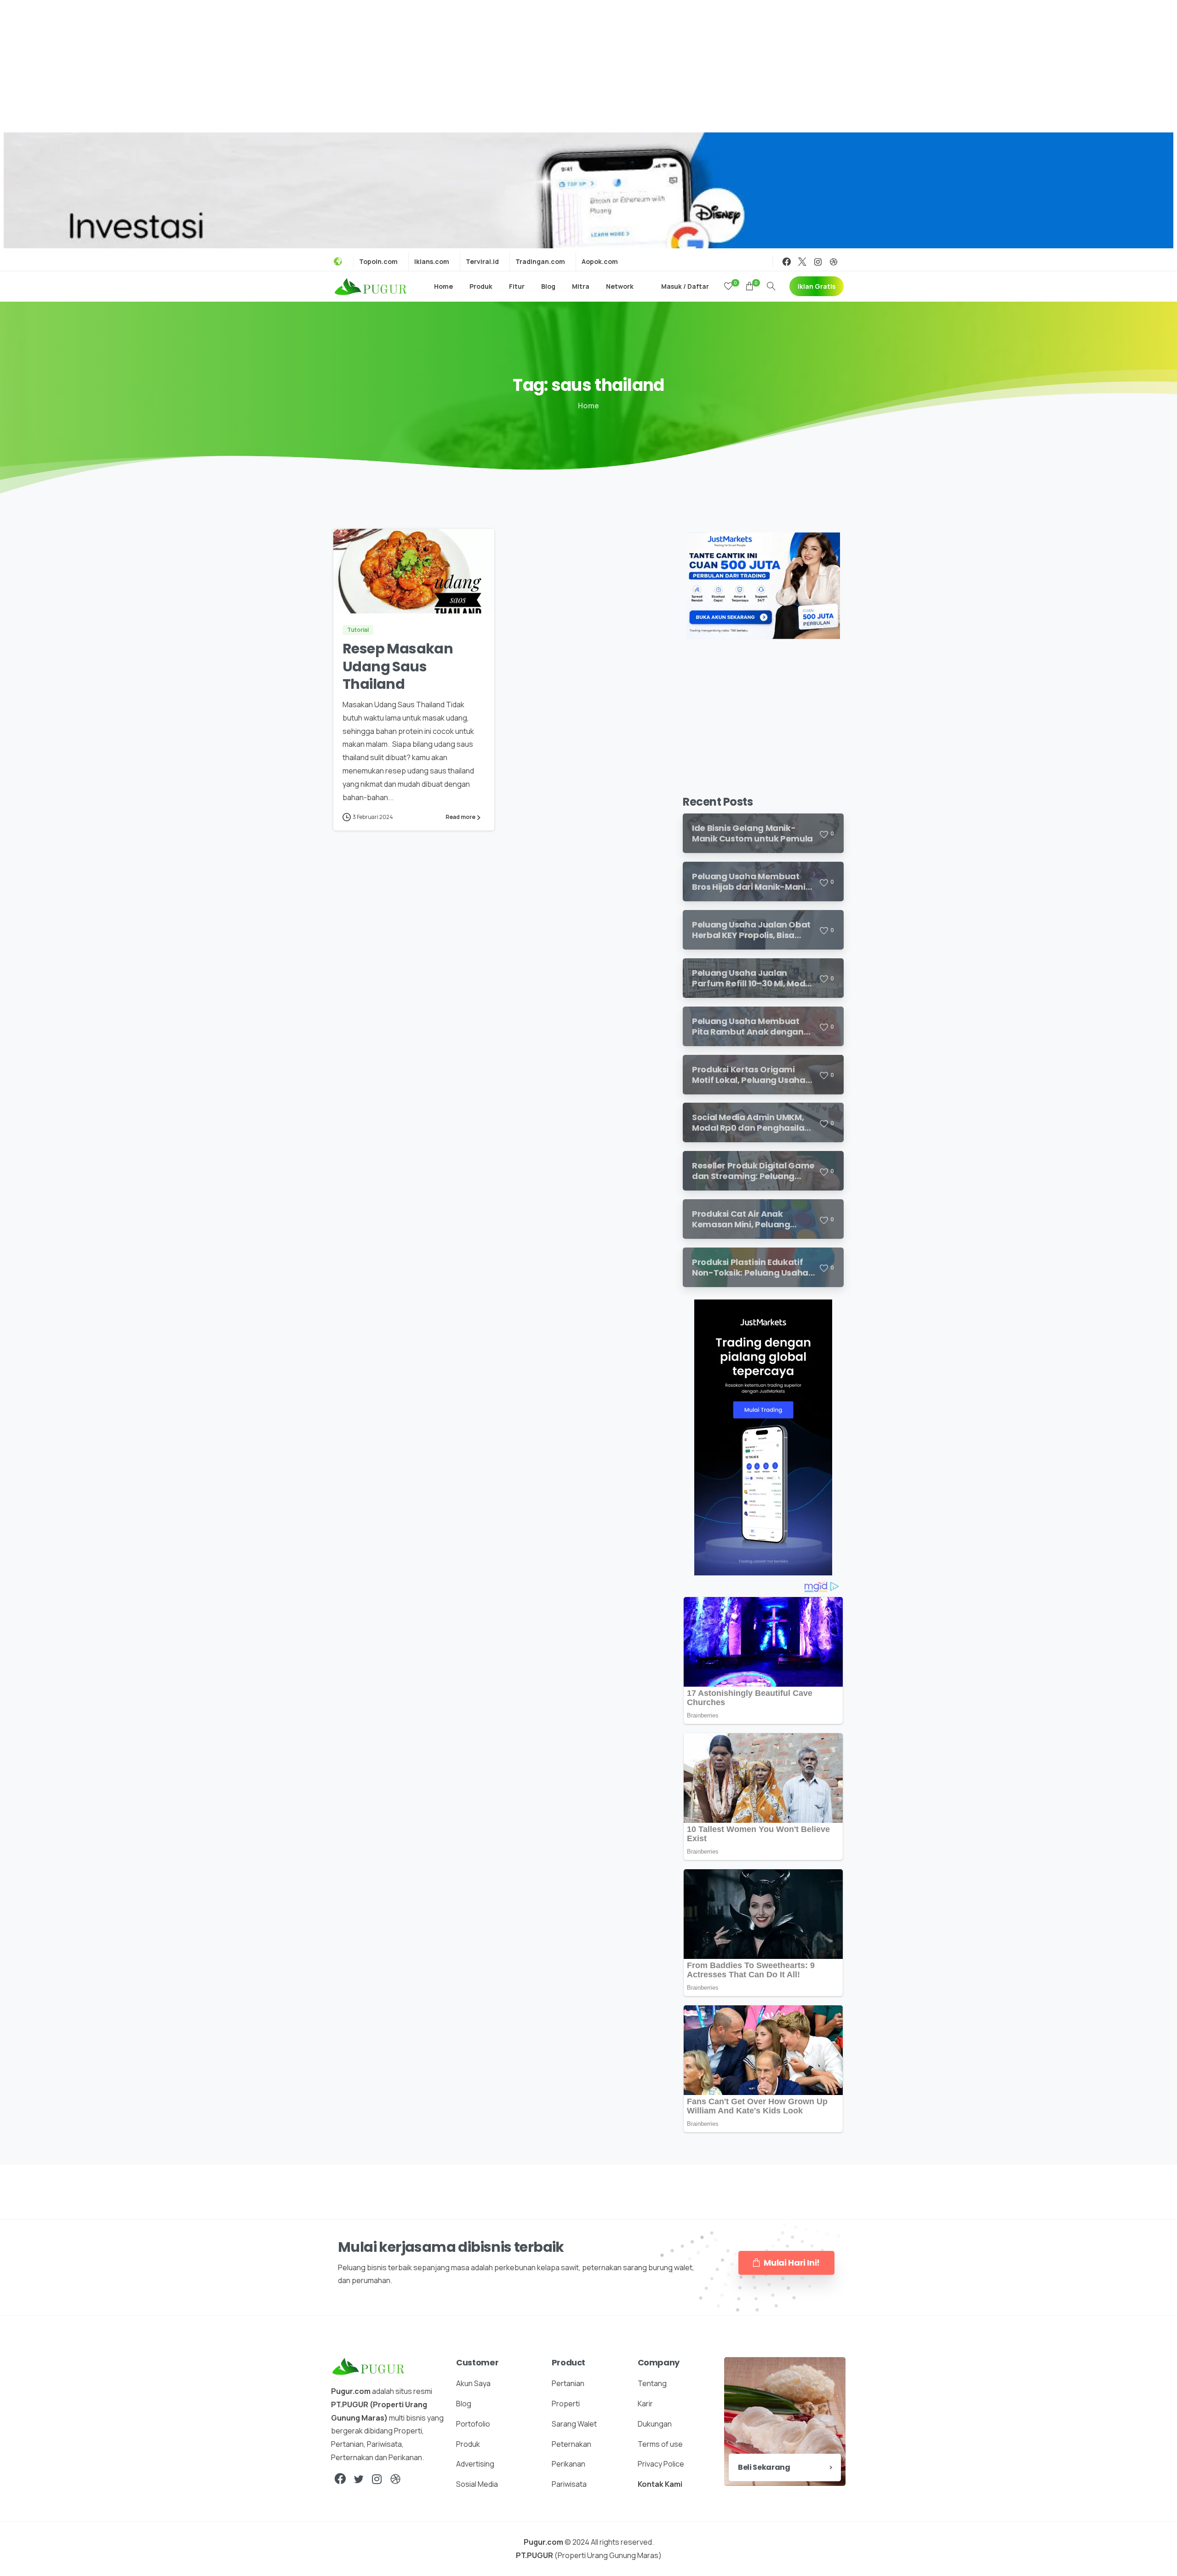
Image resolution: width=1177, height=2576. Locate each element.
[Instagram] (818, 262)
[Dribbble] (834, 262)
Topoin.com (378, 262)
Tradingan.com (540, 262)
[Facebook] (787, 262)
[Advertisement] (588, 64)
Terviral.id (482, 262)
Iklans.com (432, 262)
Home (588, 406)
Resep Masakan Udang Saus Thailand (398, 666)
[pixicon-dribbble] (395, 2479)
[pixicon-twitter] (359, 2479)
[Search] (771, 286)
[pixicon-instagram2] (377, 2479)
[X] (802, 262)
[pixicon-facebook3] (340, 2479)
